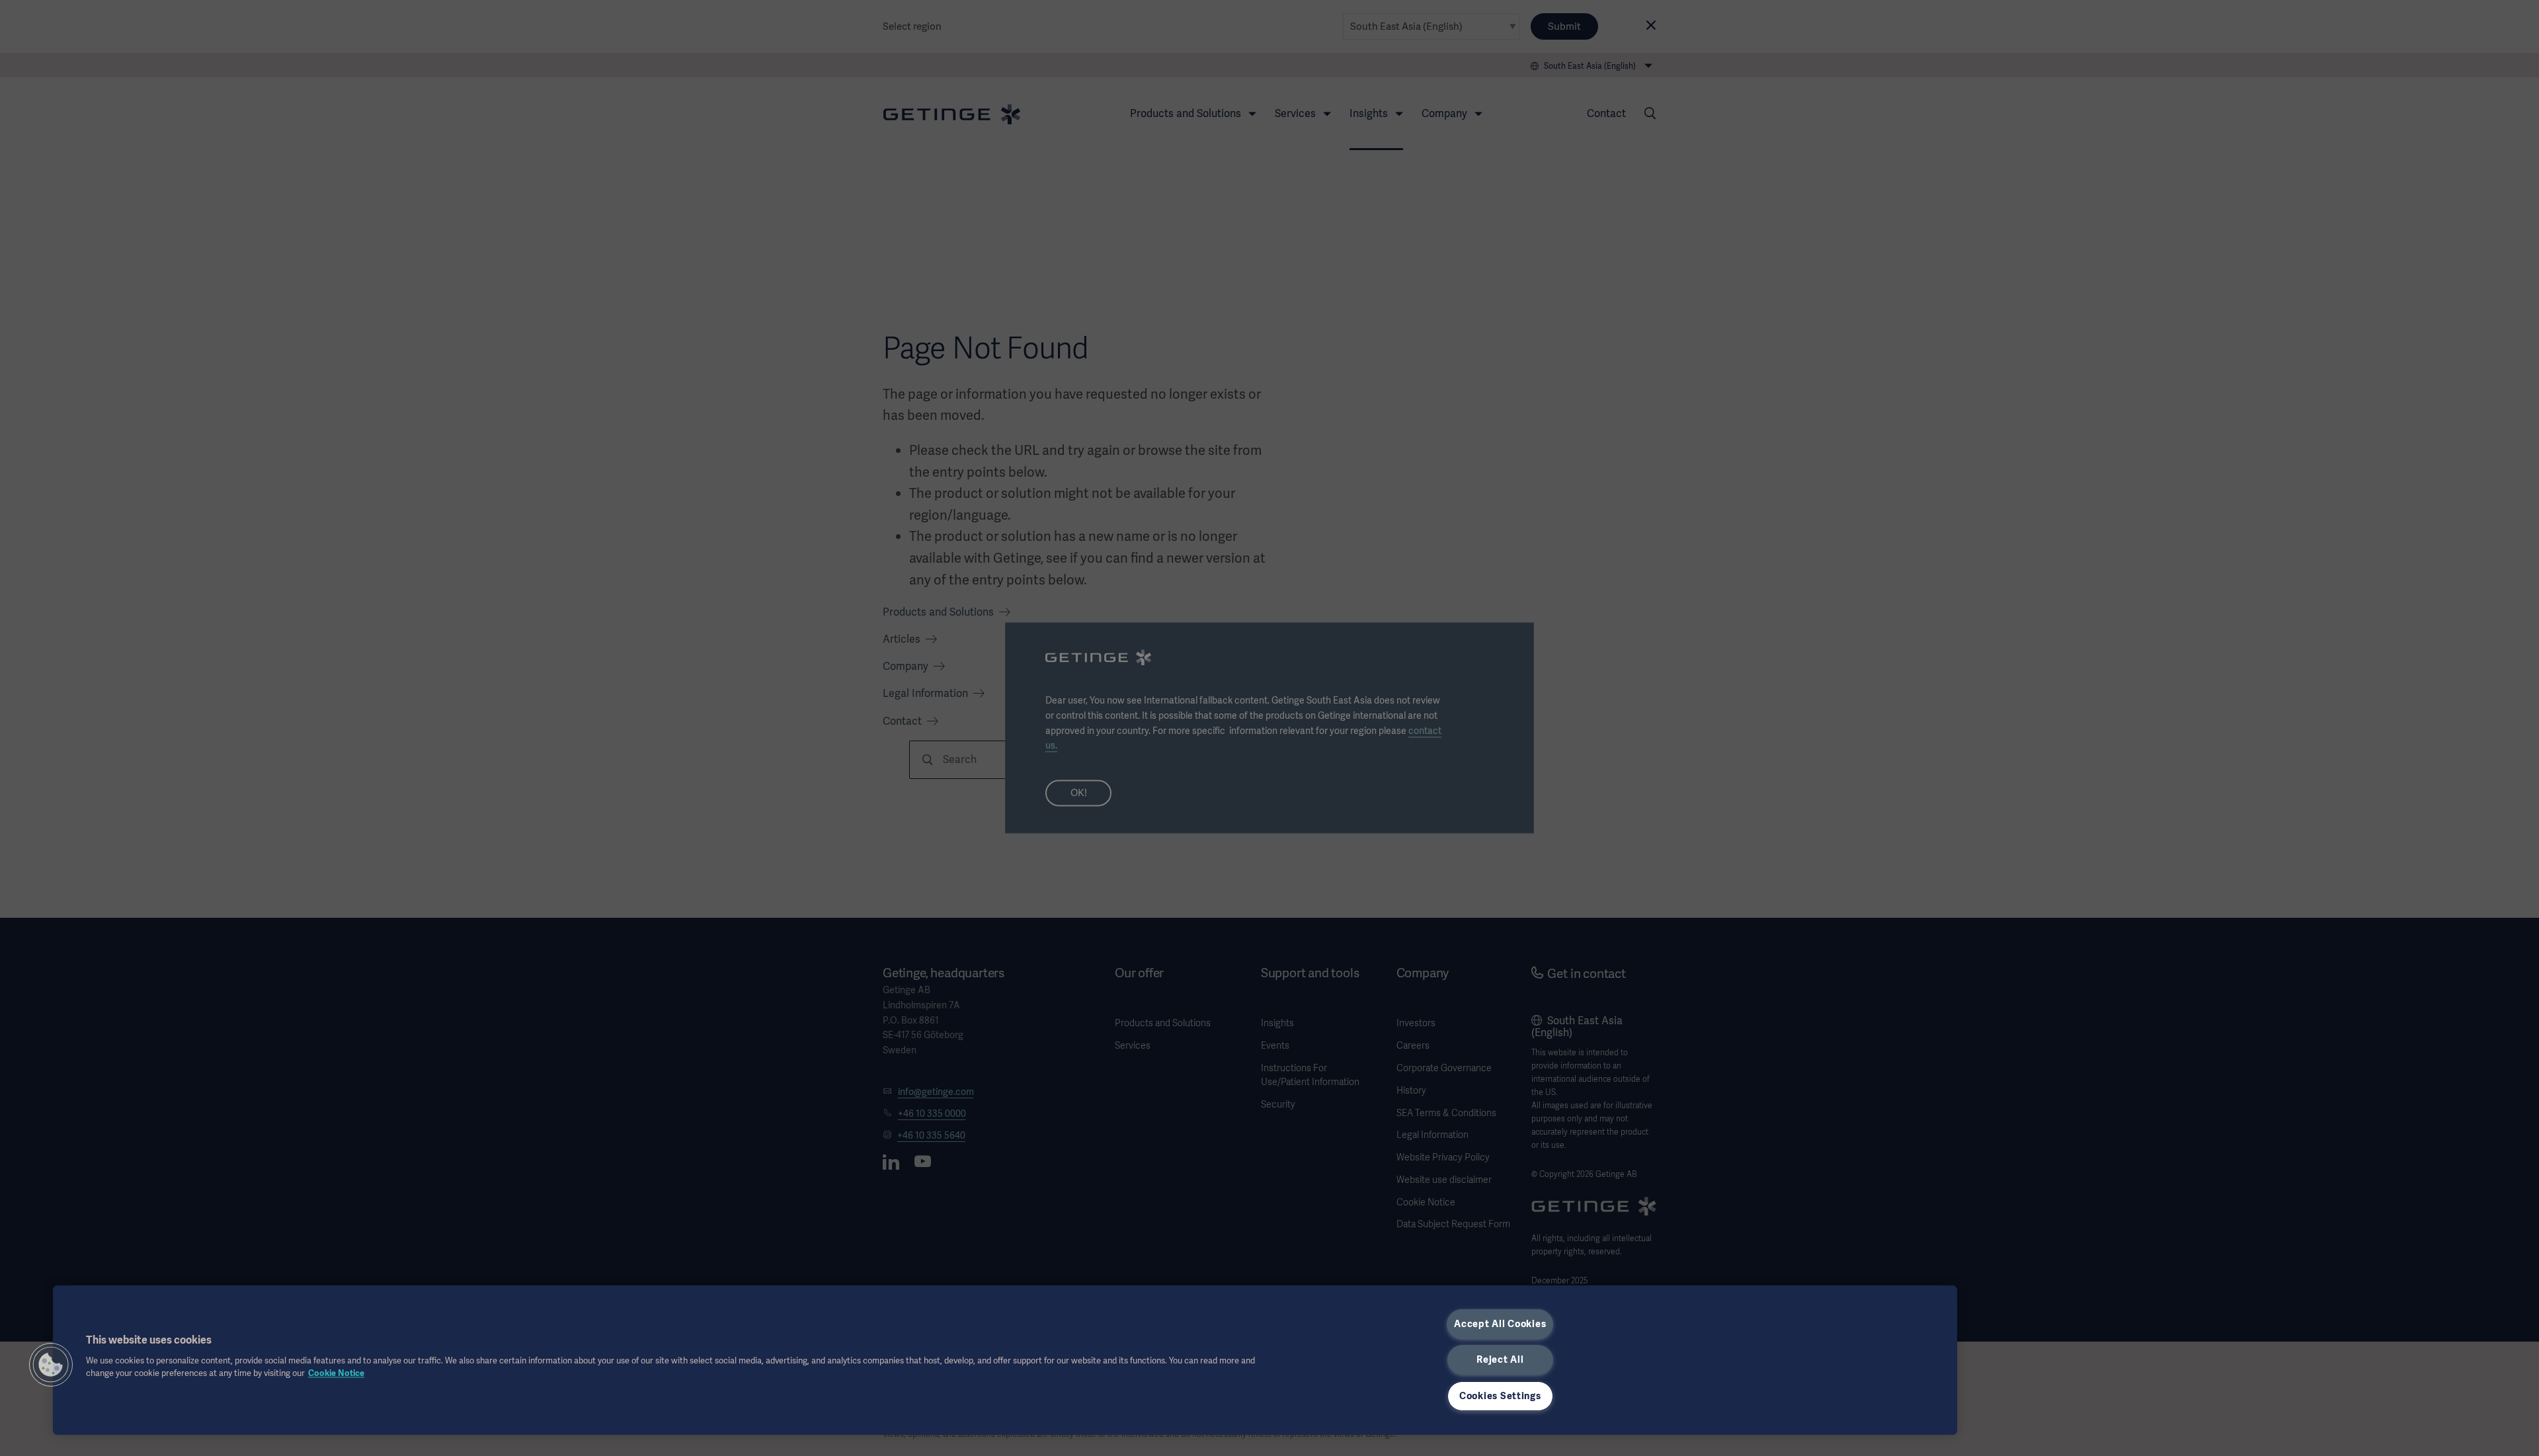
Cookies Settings (1500, 1396)
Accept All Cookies (1500, 1324)
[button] (51, 1365)
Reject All (1500, 1359)
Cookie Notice (336, 1373)
